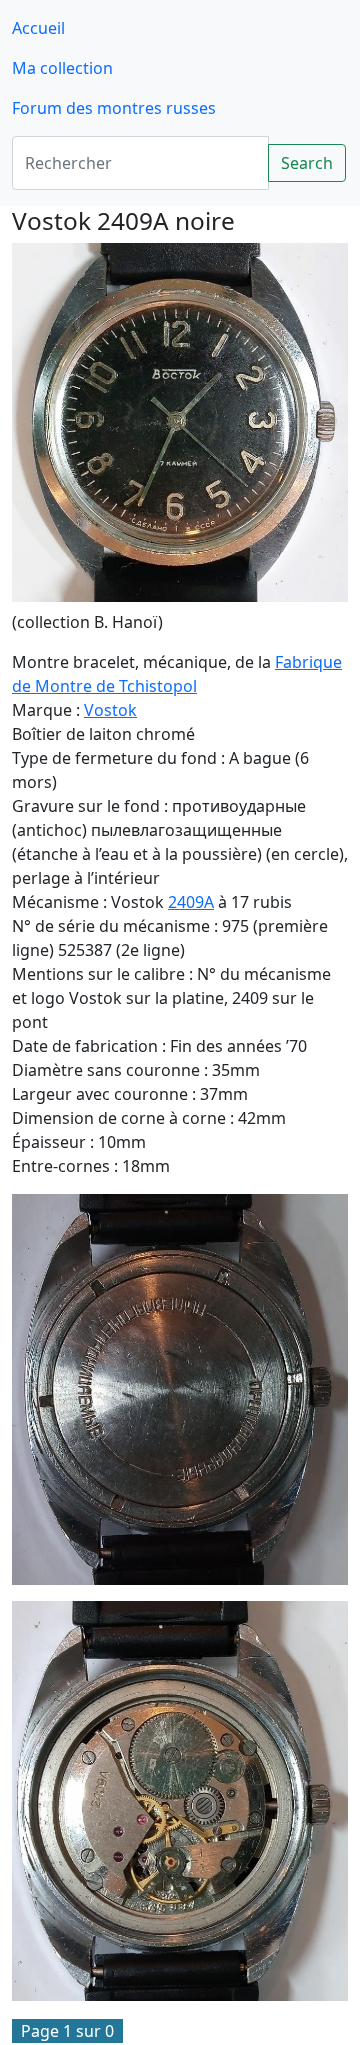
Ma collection (62, 68)
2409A (191, 902)
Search (307, 163)
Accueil (38, 28)
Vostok (110, 710)
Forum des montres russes (114, 108)
